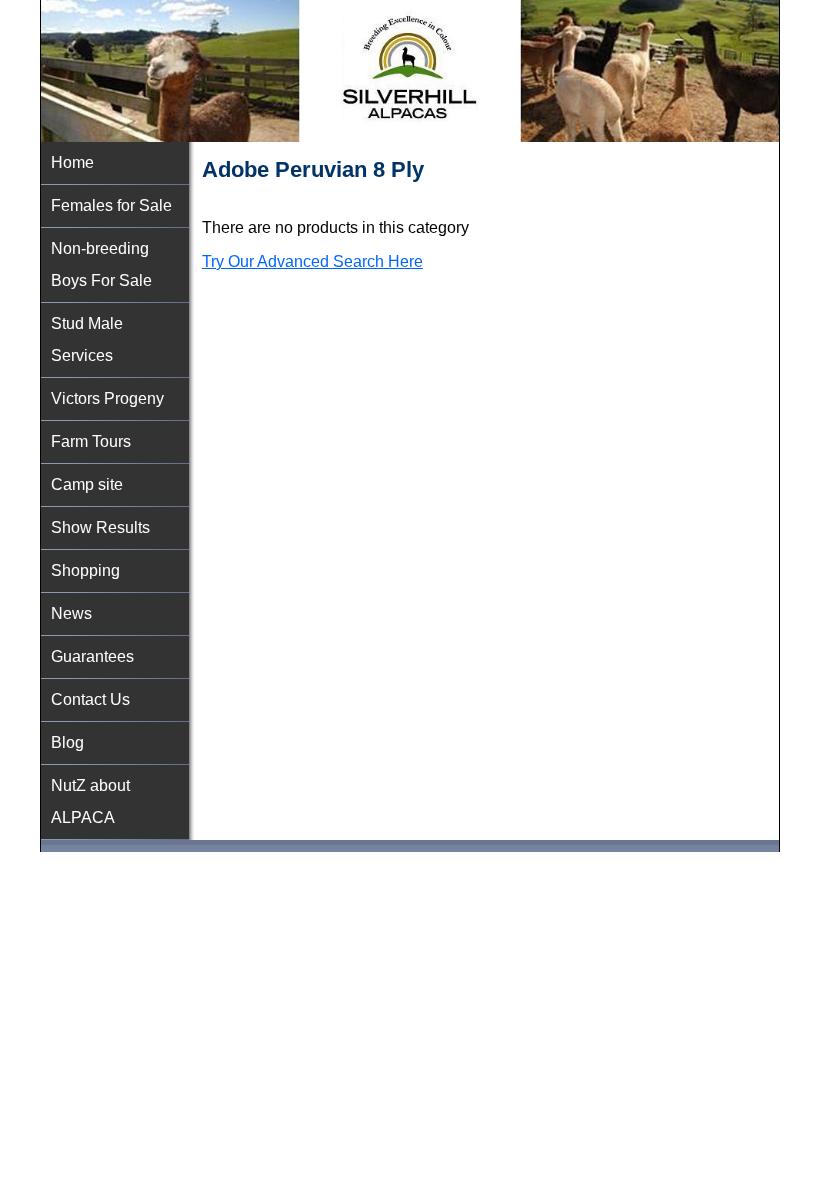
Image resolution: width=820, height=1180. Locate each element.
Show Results (100, 527)
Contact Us (90, 699)
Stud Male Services (87, 339)
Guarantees (92, 656)
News (71, 613)
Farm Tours (91, 441)
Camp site (87, 484)
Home (72, 162)
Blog (67, 742)
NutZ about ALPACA (90, 801)
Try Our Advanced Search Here (312, 261)
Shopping (85, 570)
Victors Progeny (107, 398)
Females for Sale (111, 205)
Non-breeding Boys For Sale (101, 264)
